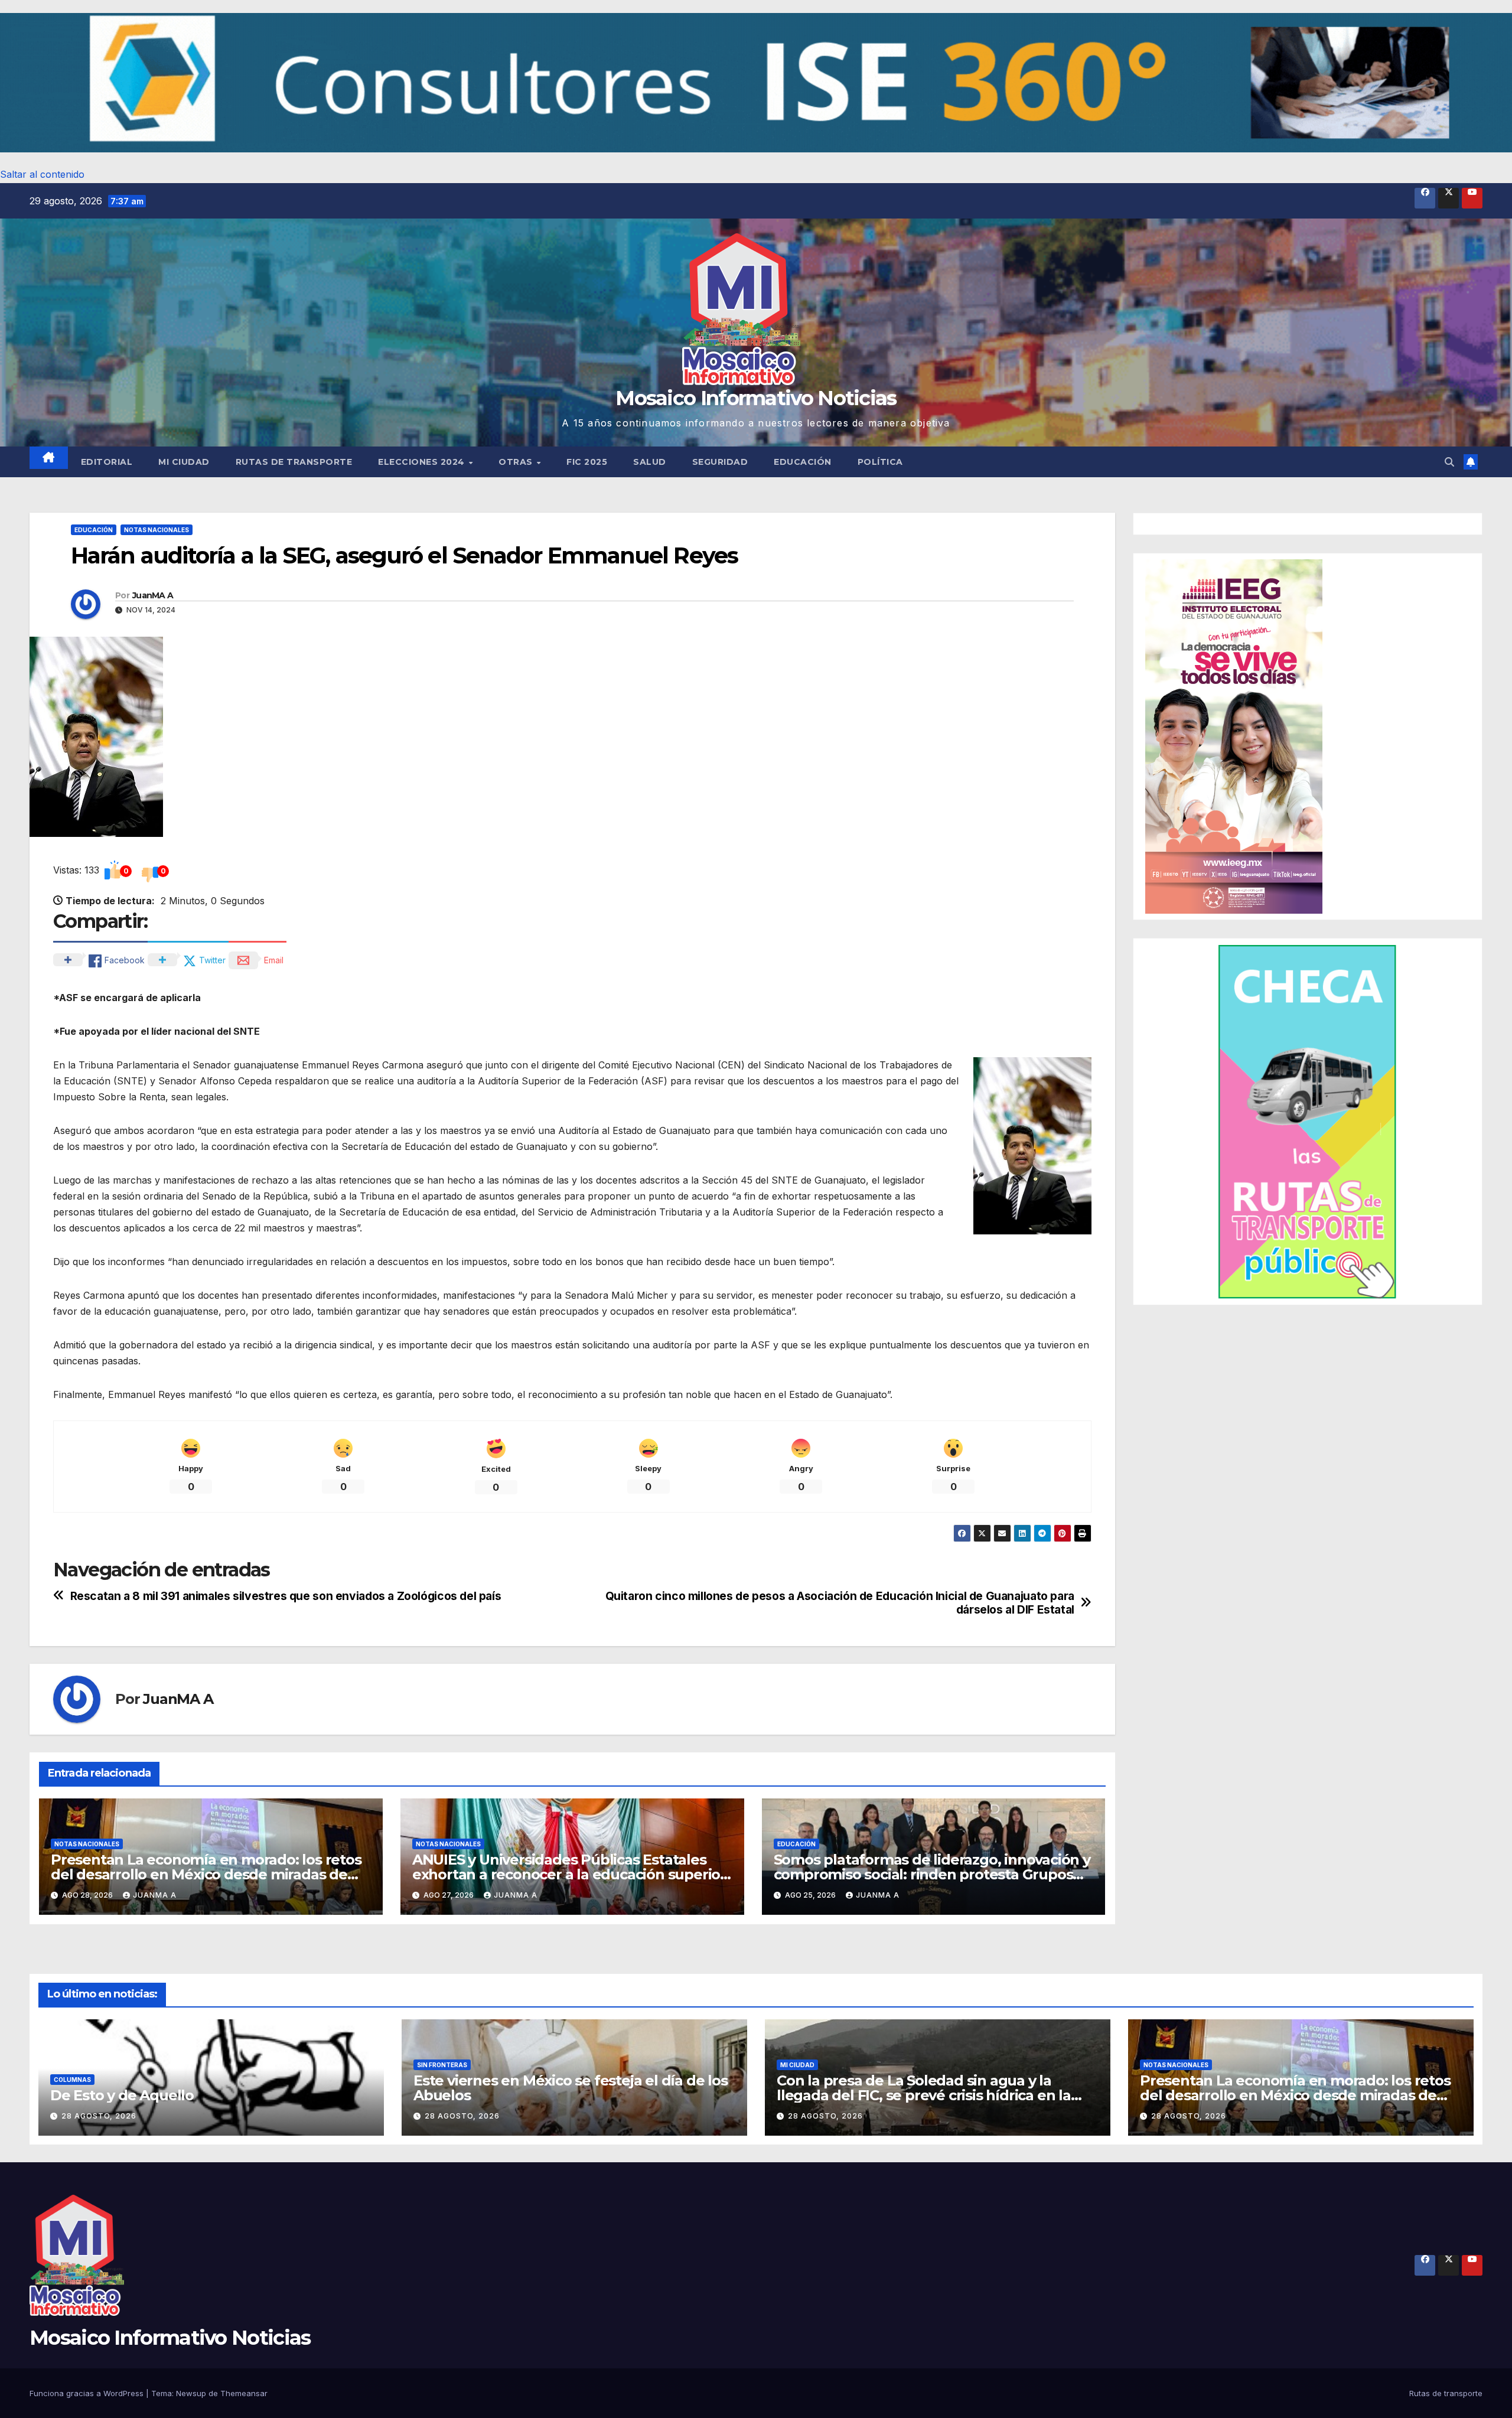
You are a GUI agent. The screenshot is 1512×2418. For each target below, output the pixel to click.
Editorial (107, 462)
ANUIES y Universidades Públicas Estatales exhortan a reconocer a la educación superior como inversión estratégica (569, 1874)
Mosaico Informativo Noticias (756, 398)
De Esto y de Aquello (122, 2095)
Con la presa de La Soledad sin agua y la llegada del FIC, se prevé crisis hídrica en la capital (924, 2095)
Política (880, 462)
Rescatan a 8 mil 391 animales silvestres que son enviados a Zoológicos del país (286, 1596)
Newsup (191, 2393)
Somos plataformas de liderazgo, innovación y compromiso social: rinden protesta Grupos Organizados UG (932, 1874)
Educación (803, 462)
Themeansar (244, 2393)
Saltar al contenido (42, 174)
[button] (756, 83)
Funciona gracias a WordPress (88, 2393)
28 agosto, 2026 (99, 2116)
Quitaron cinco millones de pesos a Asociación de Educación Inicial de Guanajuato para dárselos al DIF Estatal (840, 1603)
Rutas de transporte (294, 462)
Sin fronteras (442, 2065)
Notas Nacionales (157, 530)
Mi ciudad (184, 462)
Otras (517, 462)
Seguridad (720, 462)
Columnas (72, 2080)
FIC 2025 (587, 462)
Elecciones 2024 (423, 462)
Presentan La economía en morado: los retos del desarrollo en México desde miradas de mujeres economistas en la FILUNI (206, 1874)
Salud (650, 462)
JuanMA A (153, 595)
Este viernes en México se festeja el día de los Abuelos (571, 2088)
